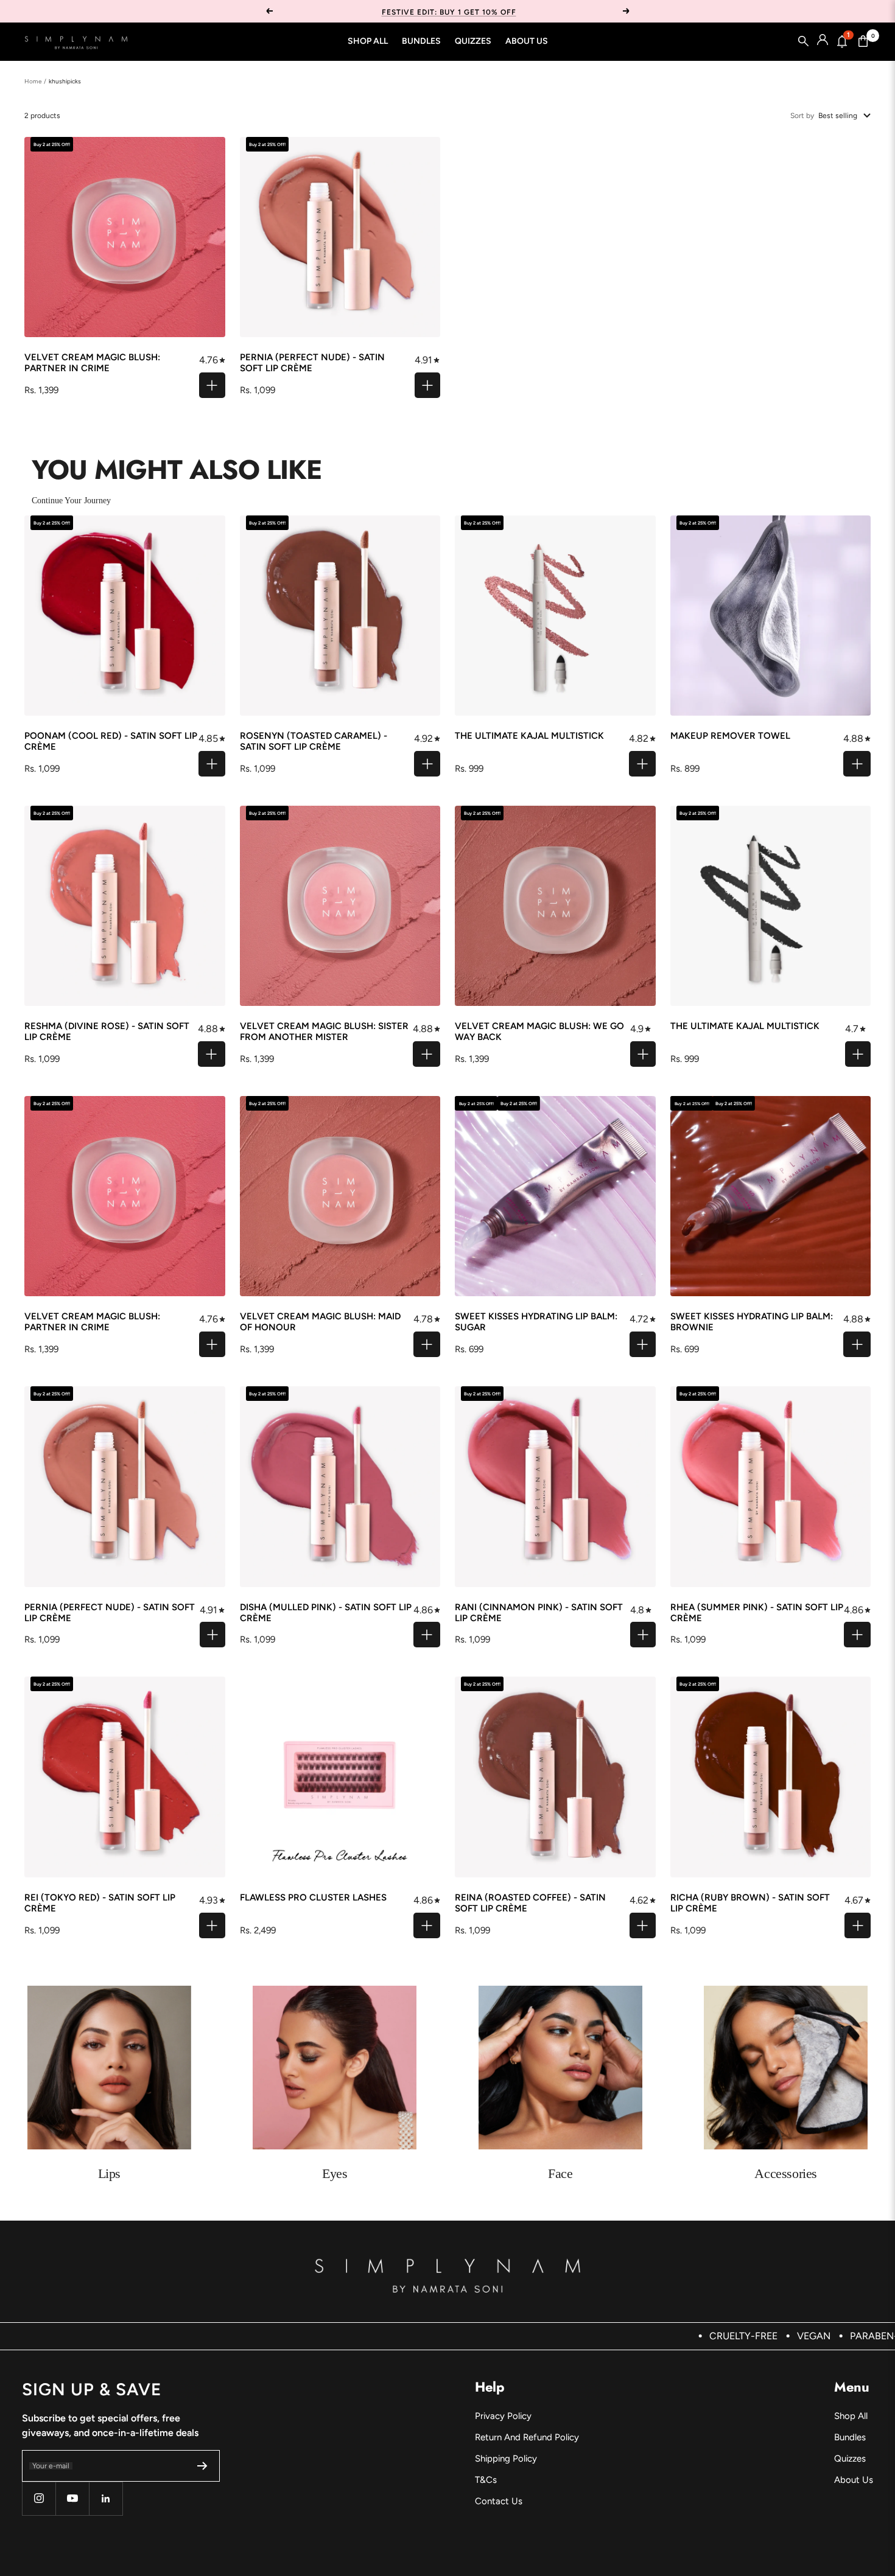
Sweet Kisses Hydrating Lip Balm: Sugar (536, 1322)
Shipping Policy (506, 2459)
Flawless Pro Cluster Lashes (313, 1897)
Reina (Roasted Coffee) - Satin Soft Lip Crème (530, 1903)
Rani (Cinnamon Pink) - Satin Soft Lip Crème (539, 1613)
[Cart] (863, 41)
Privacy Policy (503, 2416)
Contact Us (499, 2501)
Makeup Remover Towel (730, 736)
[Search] (804, 41)
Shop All (368, 41)
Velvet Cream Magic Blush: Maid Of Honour (320, 1322)
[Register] (202, 2466)
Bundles (421, 41)
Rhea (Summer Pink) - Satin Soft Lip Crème (757, 1613)
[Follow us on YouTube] (72, 2498)
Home (33, 81)
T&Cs (486, 2480)
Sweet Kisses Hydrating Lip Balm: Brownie (752, 1322)
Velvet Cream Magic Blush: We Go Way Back (539, 1031)
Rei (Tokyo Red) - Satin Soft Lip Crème (100, 1903)
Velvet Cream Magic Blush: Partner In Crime (92, 363)
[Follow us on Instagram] (39, 2498)
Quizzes (473, 41)
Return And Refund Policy (527, 2437)
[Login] (823, 41)
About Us (527, 41)
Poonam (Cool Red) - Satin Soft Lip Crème (111, 741)
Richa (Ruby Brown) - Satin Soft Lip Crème (750, 1903)
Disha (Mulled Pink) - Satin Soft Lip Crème (326, 1613)
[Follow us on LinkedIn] (106, 2498)
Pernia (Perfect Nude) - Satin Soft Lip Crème (312, 363)
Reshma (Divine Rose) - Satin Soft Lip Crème (107, 1031)
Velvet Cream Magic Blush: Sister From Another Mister (324, 1031)
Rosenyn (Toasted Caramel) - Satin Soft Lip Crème (314, 741)
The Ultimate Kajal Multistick (529, 736)
